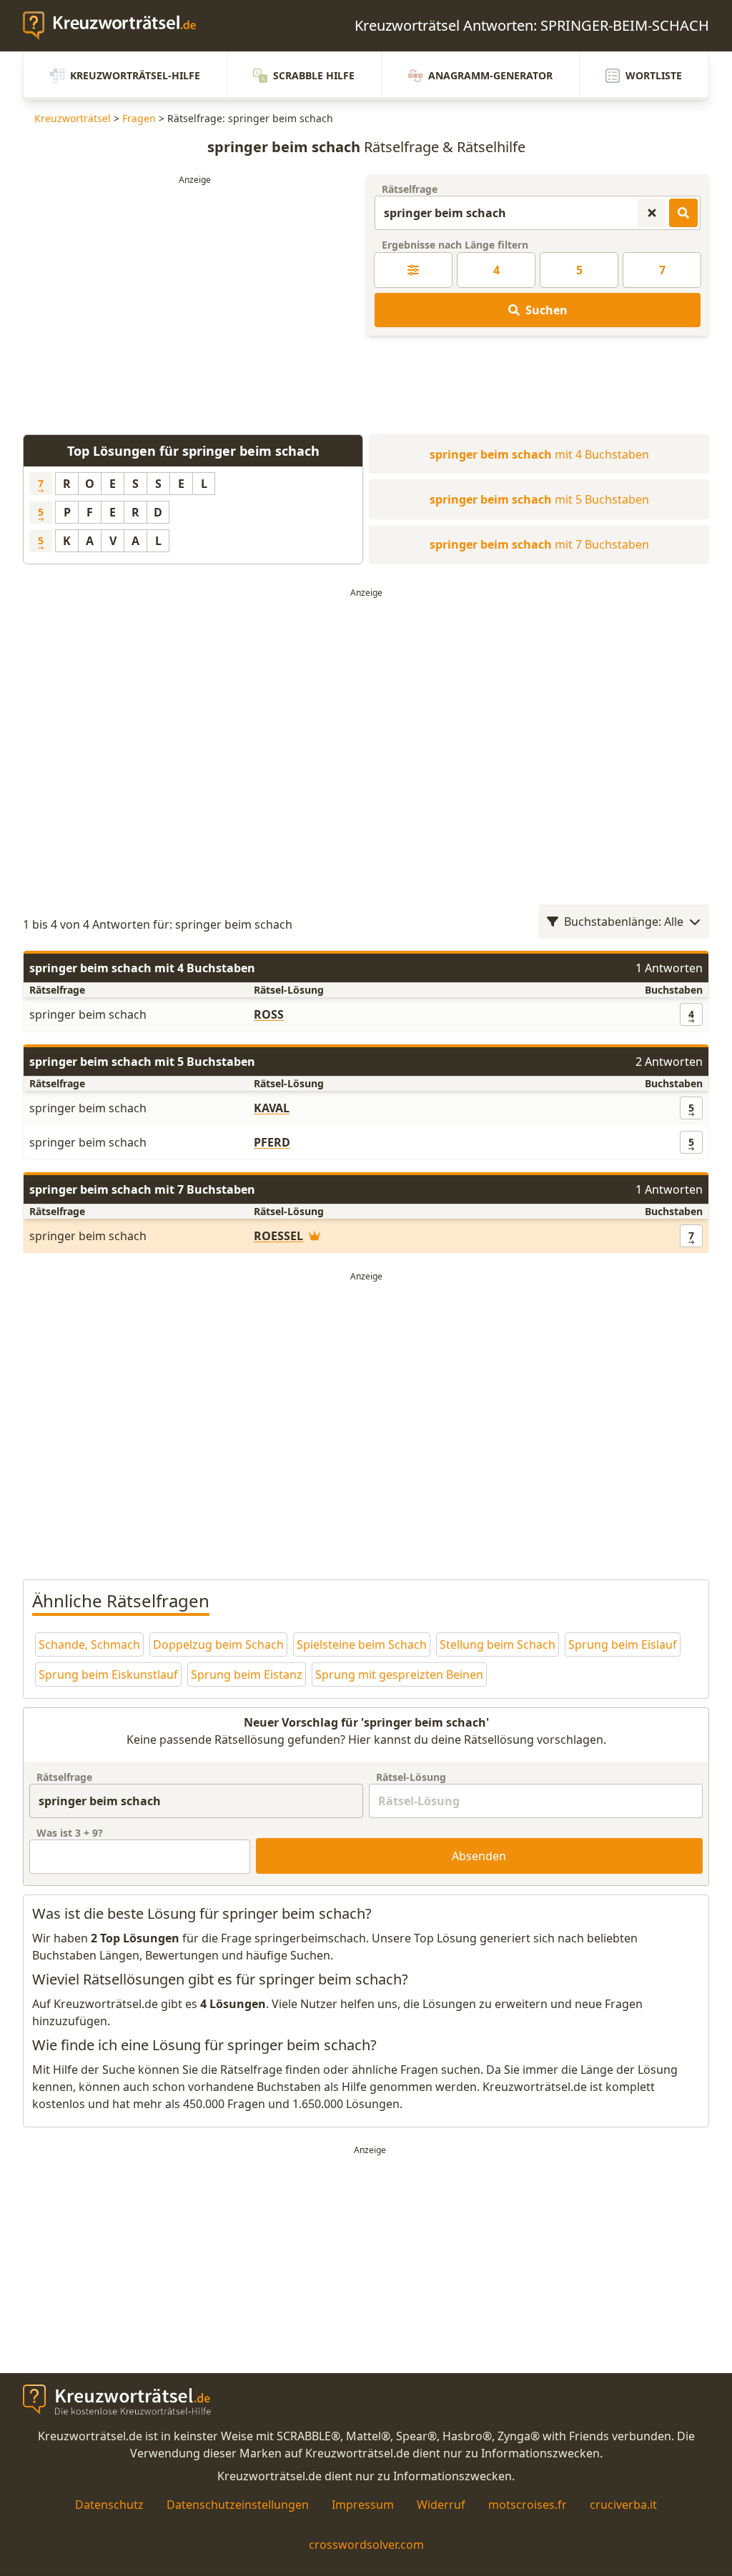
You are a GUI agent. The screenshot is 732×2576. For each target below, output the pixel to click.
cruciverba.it (623, 2505)
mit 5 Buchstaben (539, 499)
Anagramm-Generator (490, 75)
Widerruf (441, 2505)
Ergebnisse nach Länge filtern (455, 245)
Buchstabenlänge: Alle (624, 922)
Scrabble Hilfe (314, 75)
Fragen (139, 118)
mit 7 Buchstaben (539, 544)
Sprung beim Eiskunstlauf (108, 1674)
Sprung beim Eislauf (623, 1644)
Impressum (363, 2505)
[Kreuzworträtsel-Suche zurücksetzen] (652, 213)
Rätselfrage (410, 189)
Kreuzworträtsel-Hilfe (135, 75)
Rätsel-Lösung (411, 1777)
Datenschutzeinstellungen (238, 2505)
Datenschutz (109, 2505)
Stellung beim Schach (498, 1644)
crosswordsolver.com (366, 2545)
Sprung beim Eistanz (247, 1674)
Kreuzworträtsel (73, 118)
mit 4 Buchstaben (539, 454)
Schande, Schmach (89, 1644)
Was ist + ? (70, 1833)
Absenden (479, 1856)
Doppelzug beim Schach (218, 1644)
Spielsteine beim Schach (362, 1644)
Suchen (546, 310)
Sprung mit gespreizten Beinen (399, 1674)
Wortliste (654, 75)
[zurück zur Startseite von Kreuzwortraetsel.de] (117, 26)
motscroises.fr (528, 2505)
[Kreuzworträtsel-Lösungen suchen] (683, 213)
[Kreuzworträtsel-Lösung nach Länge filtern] (413, 270)
